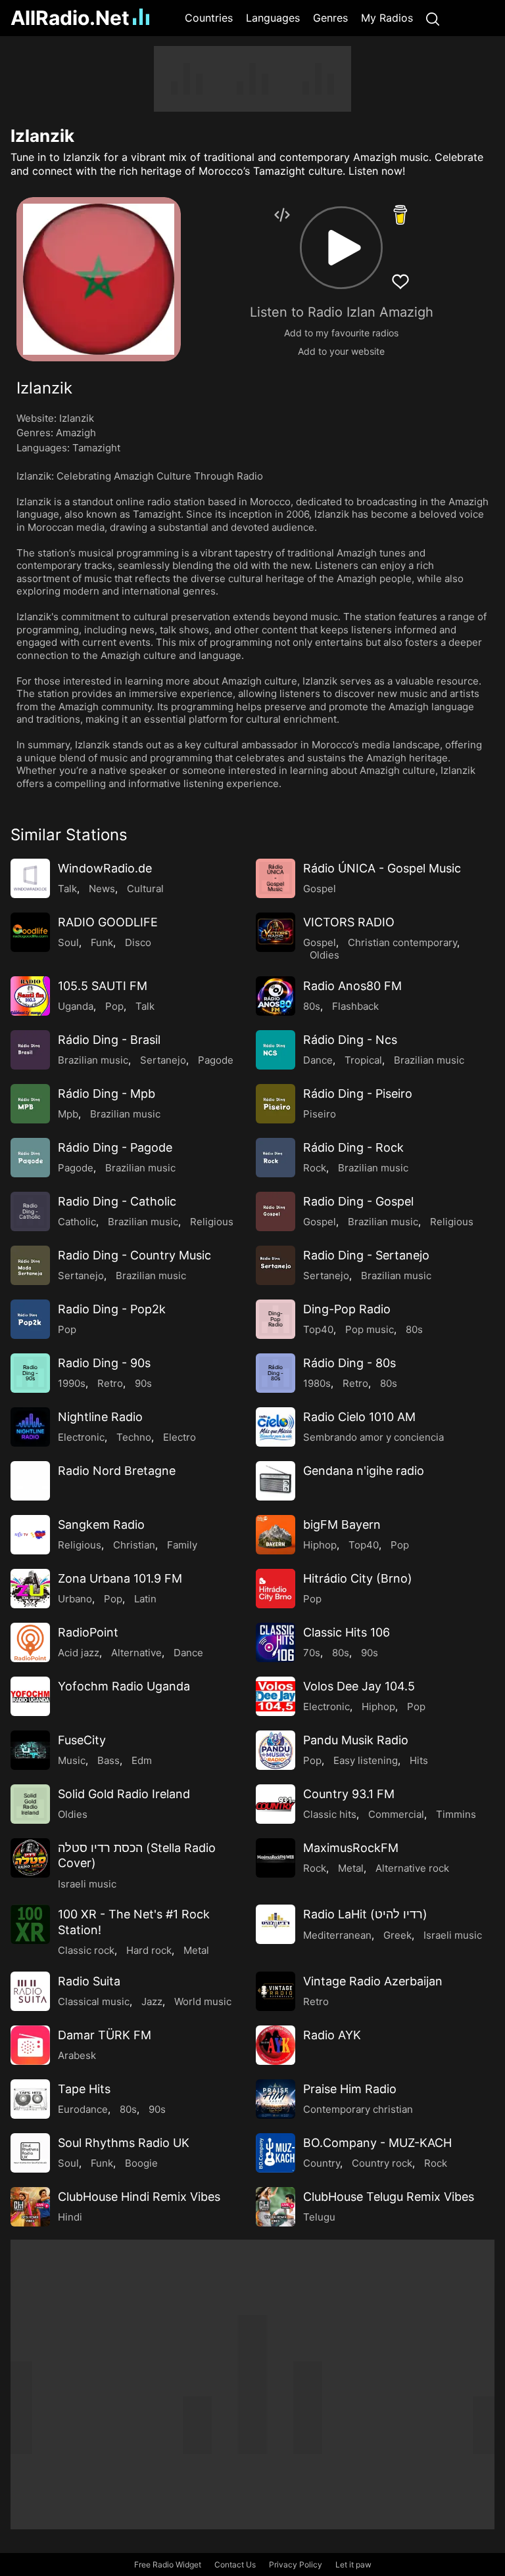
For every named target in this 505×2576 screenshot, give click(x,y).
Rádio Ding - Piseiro (358, 1094)
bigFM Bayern (342, 1525)
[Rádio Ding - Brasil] (30, 1050)
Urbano (75, 1599)
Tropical (363, 1060)
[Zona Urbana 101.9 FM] (30, 1589)
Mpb (68, 1114)
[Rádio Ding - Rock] (276, 1158)
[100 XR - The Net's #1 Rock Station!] (30, 1924)
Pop (114, 1006)
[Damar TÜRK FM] (30, 2045)
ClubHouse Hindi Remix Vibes (139, 2197)
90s (143, 1383)
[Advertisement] (252, 79)
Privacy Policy (296, 2565)
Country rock (382, 2163)
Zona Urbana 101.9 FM (120, 1578)
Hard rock (149, 1950)
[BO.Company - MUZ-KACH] (276, 2153)
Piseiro (320, 1114)
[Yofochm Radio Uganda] (30, 1696)
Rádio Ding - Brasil (109, 1040)
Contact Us (235, 2565)
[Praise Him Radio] (276, 2099)
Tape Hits (84, 2089)
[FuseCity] (30, 1750)
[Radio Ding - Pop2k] (30, 1319)
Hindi (70, 2217)
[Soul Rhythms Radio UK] (30, 2153)
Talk (67, 889)
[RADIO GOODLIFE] (30, 932)
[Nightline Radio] (30, 1427)
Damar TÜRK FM (105, 2035)
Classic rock (86, 1950)
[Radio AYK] (276, 2045)
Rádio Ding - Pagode (115, 1147)
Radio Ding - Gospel (358, 1201)
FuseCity (82, 1740)
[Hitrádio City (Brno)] (276, 1589)
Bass (108, 1760)
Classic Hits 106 (347, 1632)
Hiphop (320, 1545)
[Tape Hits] (30, 2099)
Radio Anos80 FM (352, 986)
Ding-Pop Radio (347, 1309)
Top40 (318, 1329)
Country (322, 2163)
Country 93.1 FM (349, 1794)
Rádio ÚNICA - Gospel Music (382, 868)
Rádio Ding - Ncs (350, 1040)
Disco (138, 942)
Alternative (136, 1653)
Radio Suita (89, 1981)
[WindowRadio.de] (30, 878)
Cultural (145, 889)
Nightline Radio (100, 1417)
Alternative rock (412, 1868)
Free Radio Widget (168, 2565)
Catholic (77, 1222)
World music (203, 2001)
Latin (145, 1599)
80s (312, 1006)
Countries (209, 18)
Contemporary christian (358, 2109)
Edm (142, 1760)
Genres (330, 18)
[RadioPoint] (30, 1642)
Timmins (456, 1814)
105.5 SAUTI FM (103, 986)
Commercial (396, 1814)
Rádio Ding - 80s (349, 1363)
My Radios (387, 18)
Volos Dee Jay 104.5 (359, 1686)
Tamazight (96, 448)
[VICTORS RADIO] (276, 932)
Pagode (216, 1060)
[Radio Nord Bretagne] (30, 1481)
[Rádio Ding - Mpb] (30, 1104)
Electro (180, 1437)
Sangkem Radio (101, 1525)
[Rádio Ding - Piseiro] (276, 1104)
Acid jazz (79, 1653)
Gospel (320, 889)
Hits (419, 1760)
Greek (397, 1935)
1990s (72, 1383)
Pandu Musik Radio (356, 1740)
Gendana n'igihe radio (364, 1471)
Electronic (81, 1437)
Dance (318, 1060)
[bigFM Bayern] (276, 1535)
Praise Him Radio (350, 2089)
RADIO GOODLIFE (108, 922)
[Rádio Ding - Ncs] (276, 1050)
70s (312, 1653)
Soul (68, 942)
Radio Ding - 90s (104, 1363)
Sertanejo (163, 1060)
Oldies (325, 955)
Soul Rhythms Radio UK (124, 2143)
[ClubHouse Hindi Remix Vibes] (30, 2207)
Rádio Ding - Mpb (107, 1094)
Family (182, 1545)
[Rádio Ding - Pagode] (30, 1158)
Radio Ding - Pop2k (112, 1309)
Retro (110, 1383)
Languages (273, 18)
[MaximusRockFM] (276, 1858)
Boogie (141, 2163)
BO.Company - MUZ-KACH (377, 2143)
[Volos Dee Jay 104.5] (276, 1696)
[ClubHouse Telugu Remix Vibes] (276, 2207)
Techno (134, 1437)
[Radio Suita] (30, 1991)
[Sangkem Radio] (30, 1535)
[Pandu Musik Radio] (276, 1750)
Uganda (76, 1006)
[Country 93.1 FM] (276, 1804)
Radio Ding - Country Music (134, 1255)
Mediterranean (337, 1935)
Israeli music (87, 1884)
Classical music (94, 2001)
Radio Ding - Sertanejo (366, 1255)
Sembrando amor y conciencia (373, 1437)
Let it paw (353, 2565)
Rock (315, 1168)
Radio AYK (332, 2035)
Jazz (152, 2001)
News (102, 889)
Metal (351, 1868)
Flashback (355, 1006)
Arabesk (77, 2055)
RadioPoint (88, 1632)
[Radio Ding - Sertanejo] (276, 1265)
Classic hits (330, 1814)
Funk (102, 942)
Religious (212, 1222)
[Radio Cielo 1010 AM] (276, 1427)
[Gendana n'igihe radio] (276, 1481)
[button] (341, 248)
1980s (317, 1383)
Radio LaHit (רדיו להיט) (365, 1914)
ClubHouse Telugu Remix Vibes (389, 2197)
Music (72, 1760)
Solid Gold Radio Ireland (124, 1794)
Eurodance (83, 2109)
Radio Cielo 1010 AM (359, 1417)
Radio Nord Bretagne (117, 1471)
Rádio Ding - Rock (353, 1147)
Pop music (370, 1329)
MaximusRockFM (351, 1848)
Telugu (319, 2217)
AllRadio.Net (70, 18)
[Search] (433, 18)
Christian (134, 1545)
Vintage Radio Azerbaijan (373, 1981)
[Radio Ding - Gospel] (276, 1211)
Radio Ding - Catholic (117, 1201)
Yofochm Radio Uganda (124, 1686)
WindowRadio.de (105, 868)
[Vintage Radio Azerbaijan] (276, 1991)
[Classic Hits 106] (276, 1642)
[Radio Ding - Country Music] (30, 1265)
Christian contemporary (402, 942)
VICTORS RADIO (349, 922)
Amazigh (76, 433)
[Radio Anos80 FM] (276, 996)
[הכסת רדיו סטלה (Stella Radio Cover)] (30, 1858)
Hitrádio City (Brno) (358, 1578)
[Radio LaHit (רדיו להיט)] (276, 1924)
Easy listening (366, 1760)
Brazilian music (93, 1060)
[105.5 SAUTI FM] (30, 996)
